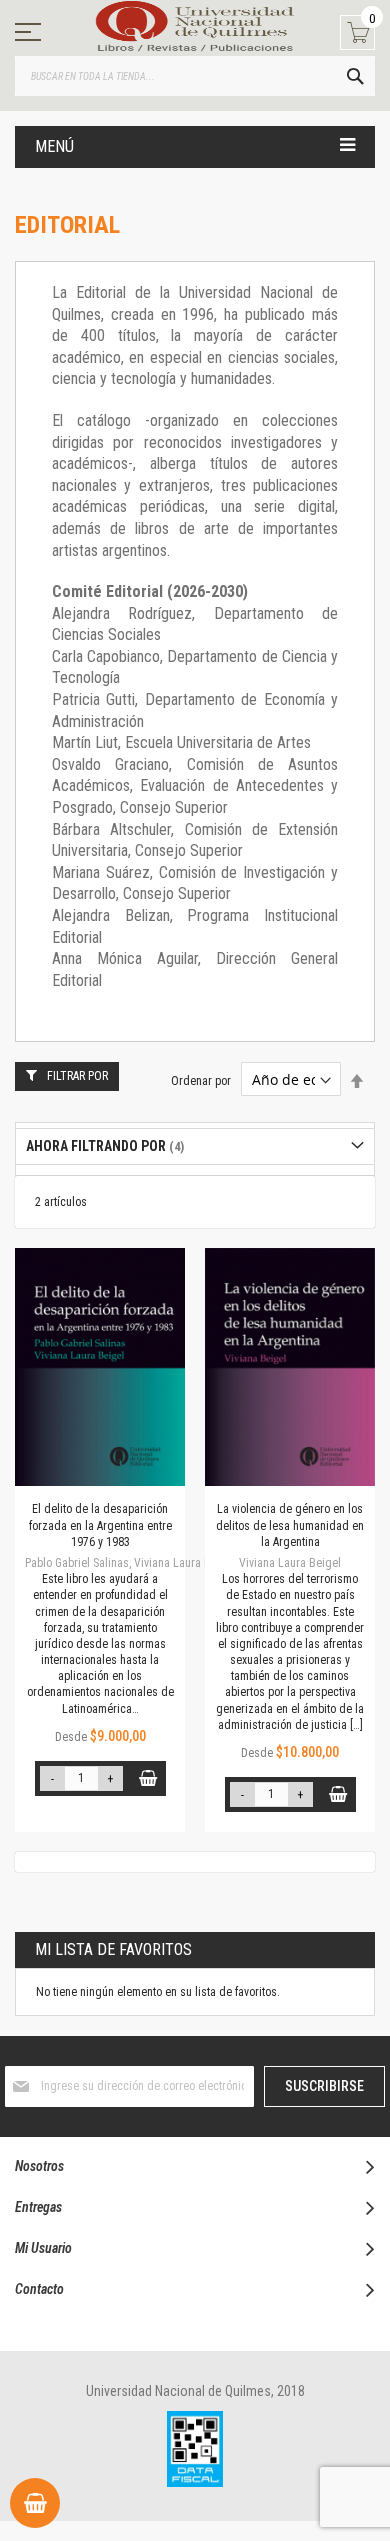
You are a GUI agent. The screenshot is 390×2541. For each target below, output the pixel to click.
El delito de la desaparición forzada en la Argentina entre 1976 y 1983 (100, 1525)
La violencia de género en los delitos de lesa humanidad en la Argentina (290, 1525)
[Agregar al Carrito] (148, 1778)
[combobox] (195, 76)
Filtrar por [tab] (77, 1076)
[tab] (195, 1146)
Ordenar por (201, 1081)
